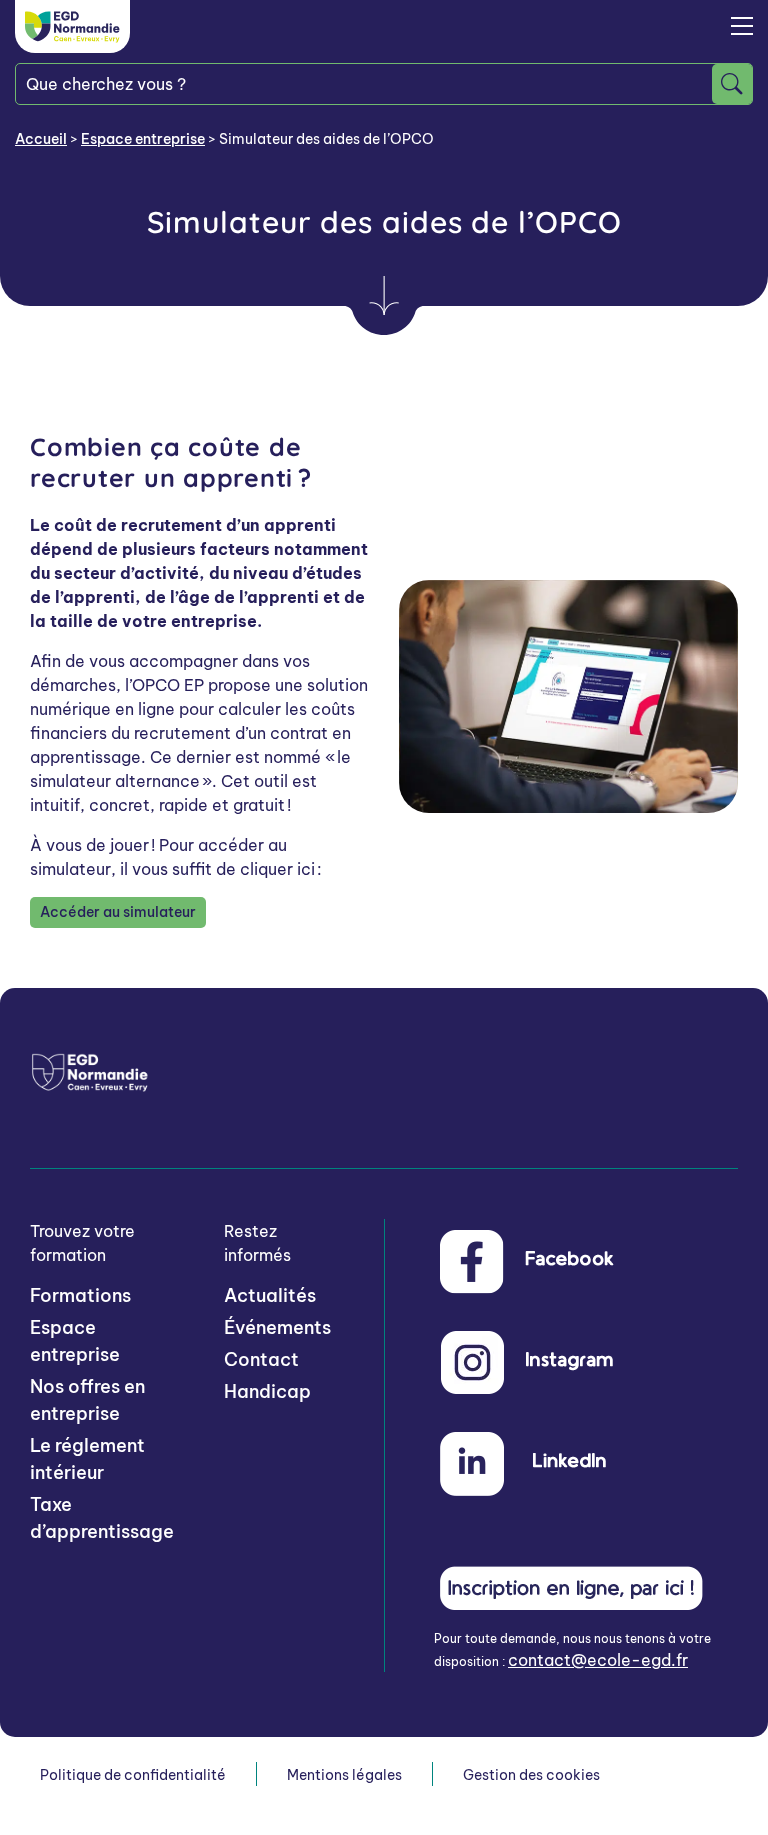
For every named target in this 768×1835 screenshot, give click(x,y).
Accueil (41, 139)
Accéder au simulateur (118, 912)
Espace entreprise (143, 139)
